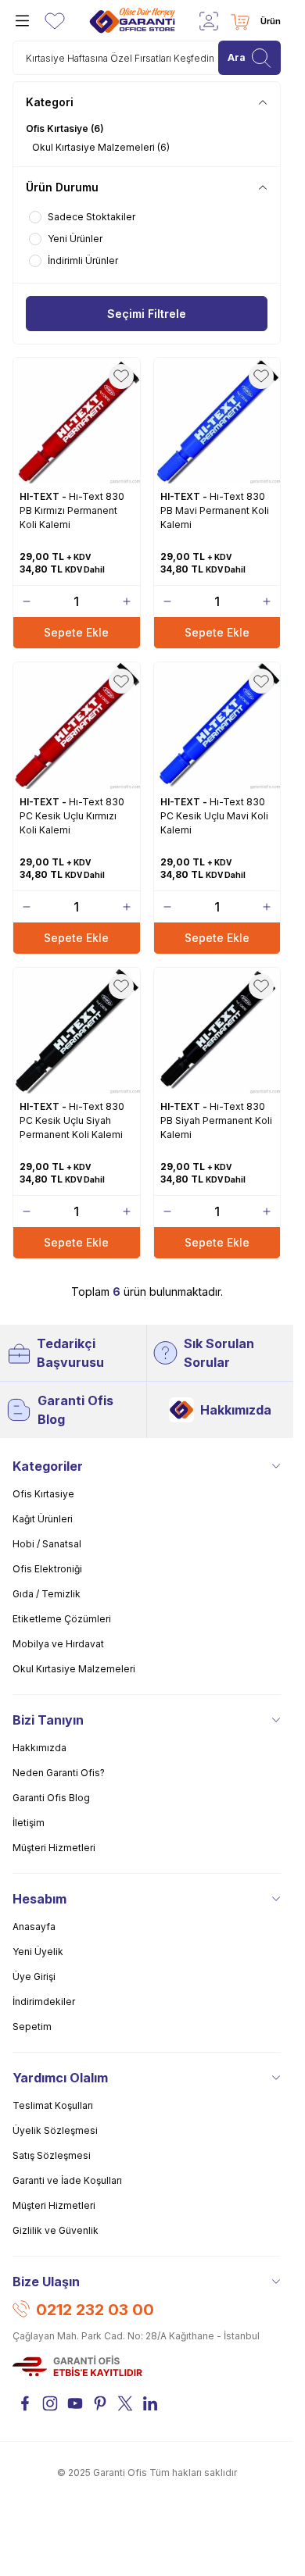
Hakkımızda (236, 1410)
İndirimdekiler (44, 2002)
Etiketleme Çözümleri (62, 1619)
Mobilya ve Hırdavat (58, 1644)
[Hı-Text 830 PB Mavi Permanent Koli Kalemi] (217, 421)
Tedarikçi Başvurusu (70, 1353)
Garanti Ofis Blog (75, 1410)
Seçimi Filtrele (147, 314)
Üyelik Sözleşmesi (55, 2130)
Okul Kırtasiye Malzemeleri (74, 1669)
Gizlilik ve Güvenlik (56, 2230)
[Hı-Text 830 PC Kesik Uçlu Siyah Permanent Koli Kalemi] (77, 1031)
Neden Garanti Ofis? (59, 1773)
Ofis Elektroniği (47, 1569)
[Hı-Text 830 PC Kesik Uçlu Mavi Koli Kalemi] (217, 726)
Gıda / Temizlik (47, 1594)
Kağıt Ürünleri (43, 1519)
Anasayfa (34, 1927)
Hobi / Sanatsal (47, 1544)
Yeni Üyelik (38, 1952)
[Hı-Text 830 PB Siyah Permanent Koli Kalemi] (217, 1031)
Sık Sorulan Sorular (219, 1353)
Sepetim (32, 2027)
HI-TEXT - (44, 496)
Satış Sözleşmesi (52, 2155)
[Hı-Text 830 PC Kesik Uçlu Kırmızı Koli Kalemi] (77, 726)
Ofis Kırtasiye (43, 1494)
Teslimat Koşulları (53, 2105)
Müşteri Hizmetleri (54, 1848)
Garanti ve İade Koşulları (67, 2180)
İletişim (29, 1823)
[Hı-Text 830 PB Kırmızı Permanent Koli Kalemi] (77, 421)
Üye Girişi (34, 1977)
